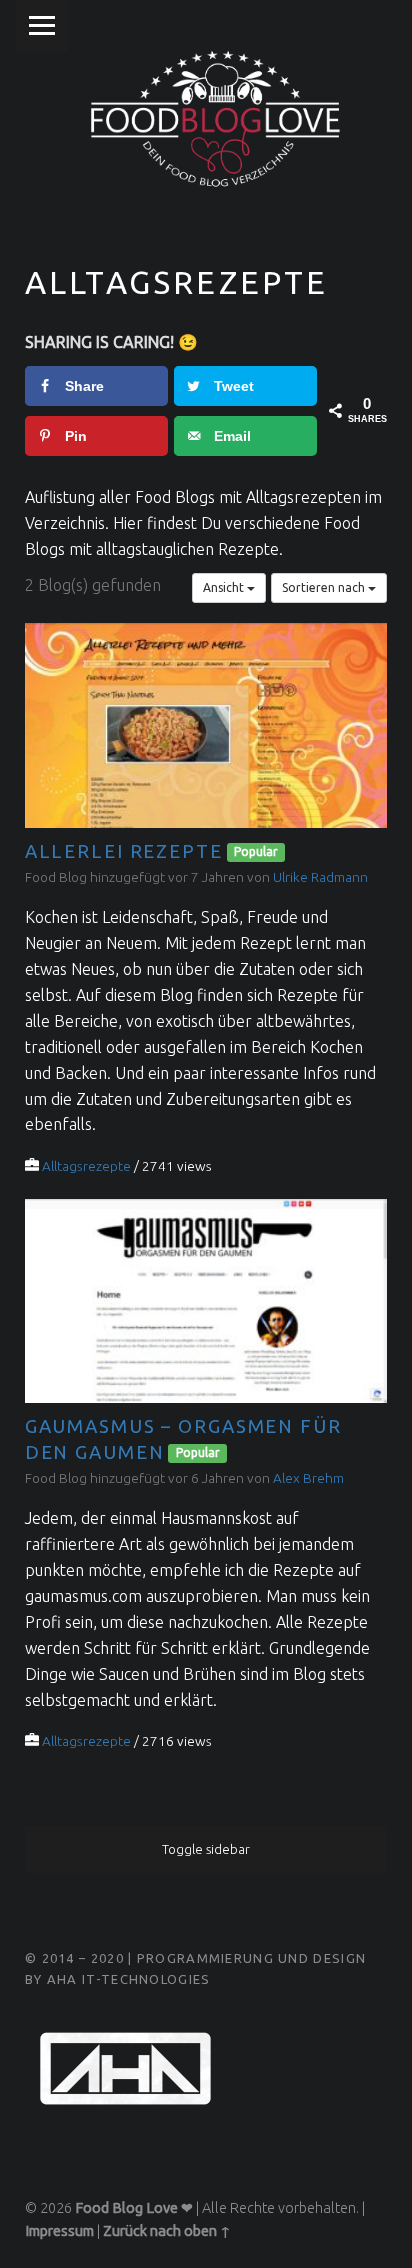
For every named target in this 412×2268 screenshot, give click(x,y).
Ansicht (225, 587)
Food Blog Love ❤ (134, 2208)
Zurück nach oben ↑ (167, 2231)
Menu (42, 26)
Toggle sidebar (206, 1849)
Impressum (59, 2231)
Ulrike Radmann (320, 877)
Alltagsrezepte (86, 1166)
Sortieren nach (325, 587)
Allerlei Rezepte (124, 851)
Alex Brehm (308, 1478)
